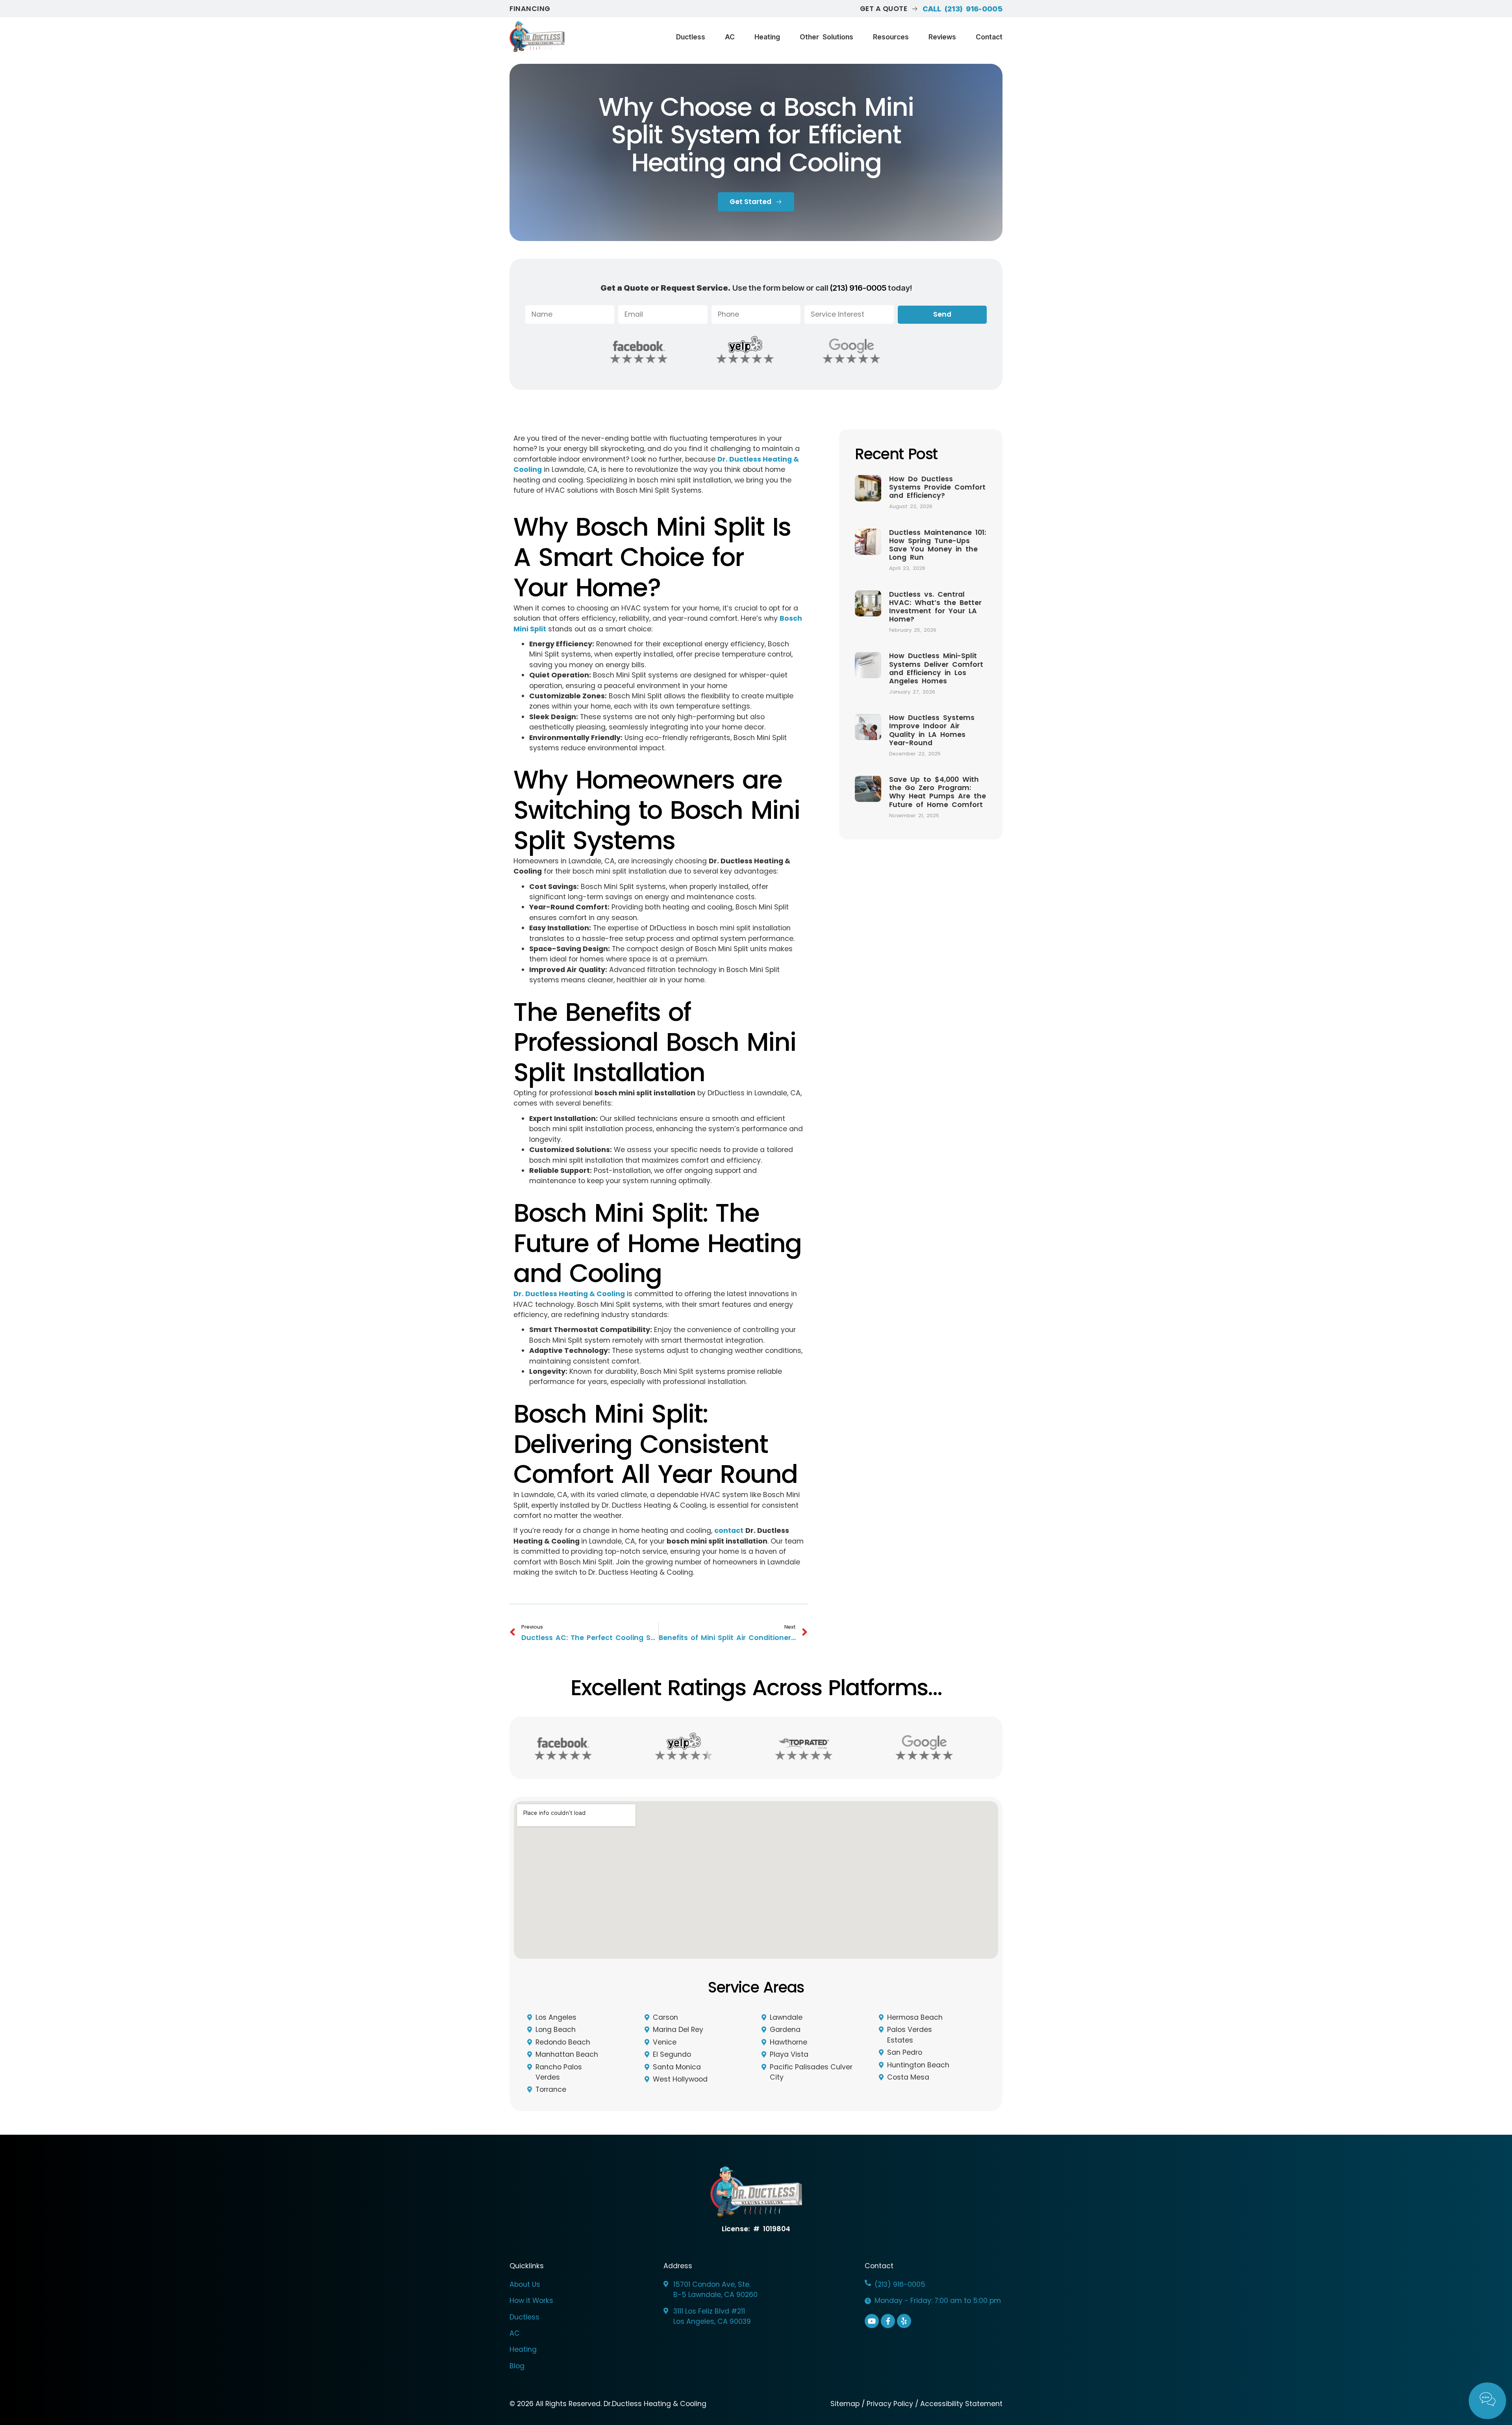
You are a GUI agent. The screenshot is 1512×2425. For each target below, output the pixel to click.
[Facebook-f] (888, 2321)
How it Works (531, 2301)
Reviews (942, 37)
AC (730, 37)
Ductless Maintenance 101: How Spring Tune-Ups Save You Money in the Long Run (938, 545)
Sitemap (846, 2404)
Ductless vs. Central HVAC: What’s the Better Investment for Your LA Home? (935, 607)
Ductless (691, 37)
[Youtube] (872, 2321)
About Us (525, 2284)
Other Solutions (826, 37)
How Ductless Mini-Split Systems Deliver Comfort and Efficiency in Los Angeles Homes (936, 668)
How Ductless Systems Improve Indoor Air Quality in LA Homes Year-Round (932, 730)
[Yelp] (904, 2321)
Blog (517, 2366)
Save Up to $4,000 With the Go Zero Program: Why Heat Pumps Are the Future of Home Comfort (938, 792)
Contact (989, 37)
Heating (767, 37)
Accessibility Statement (961, 2404)
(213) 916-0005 (858, 288)
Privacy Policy (890, 2404)
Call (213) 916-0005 (963, 9)
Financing (530, 9)
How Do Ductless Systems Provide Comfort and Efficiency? (937, 487)
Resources (891, 37)
